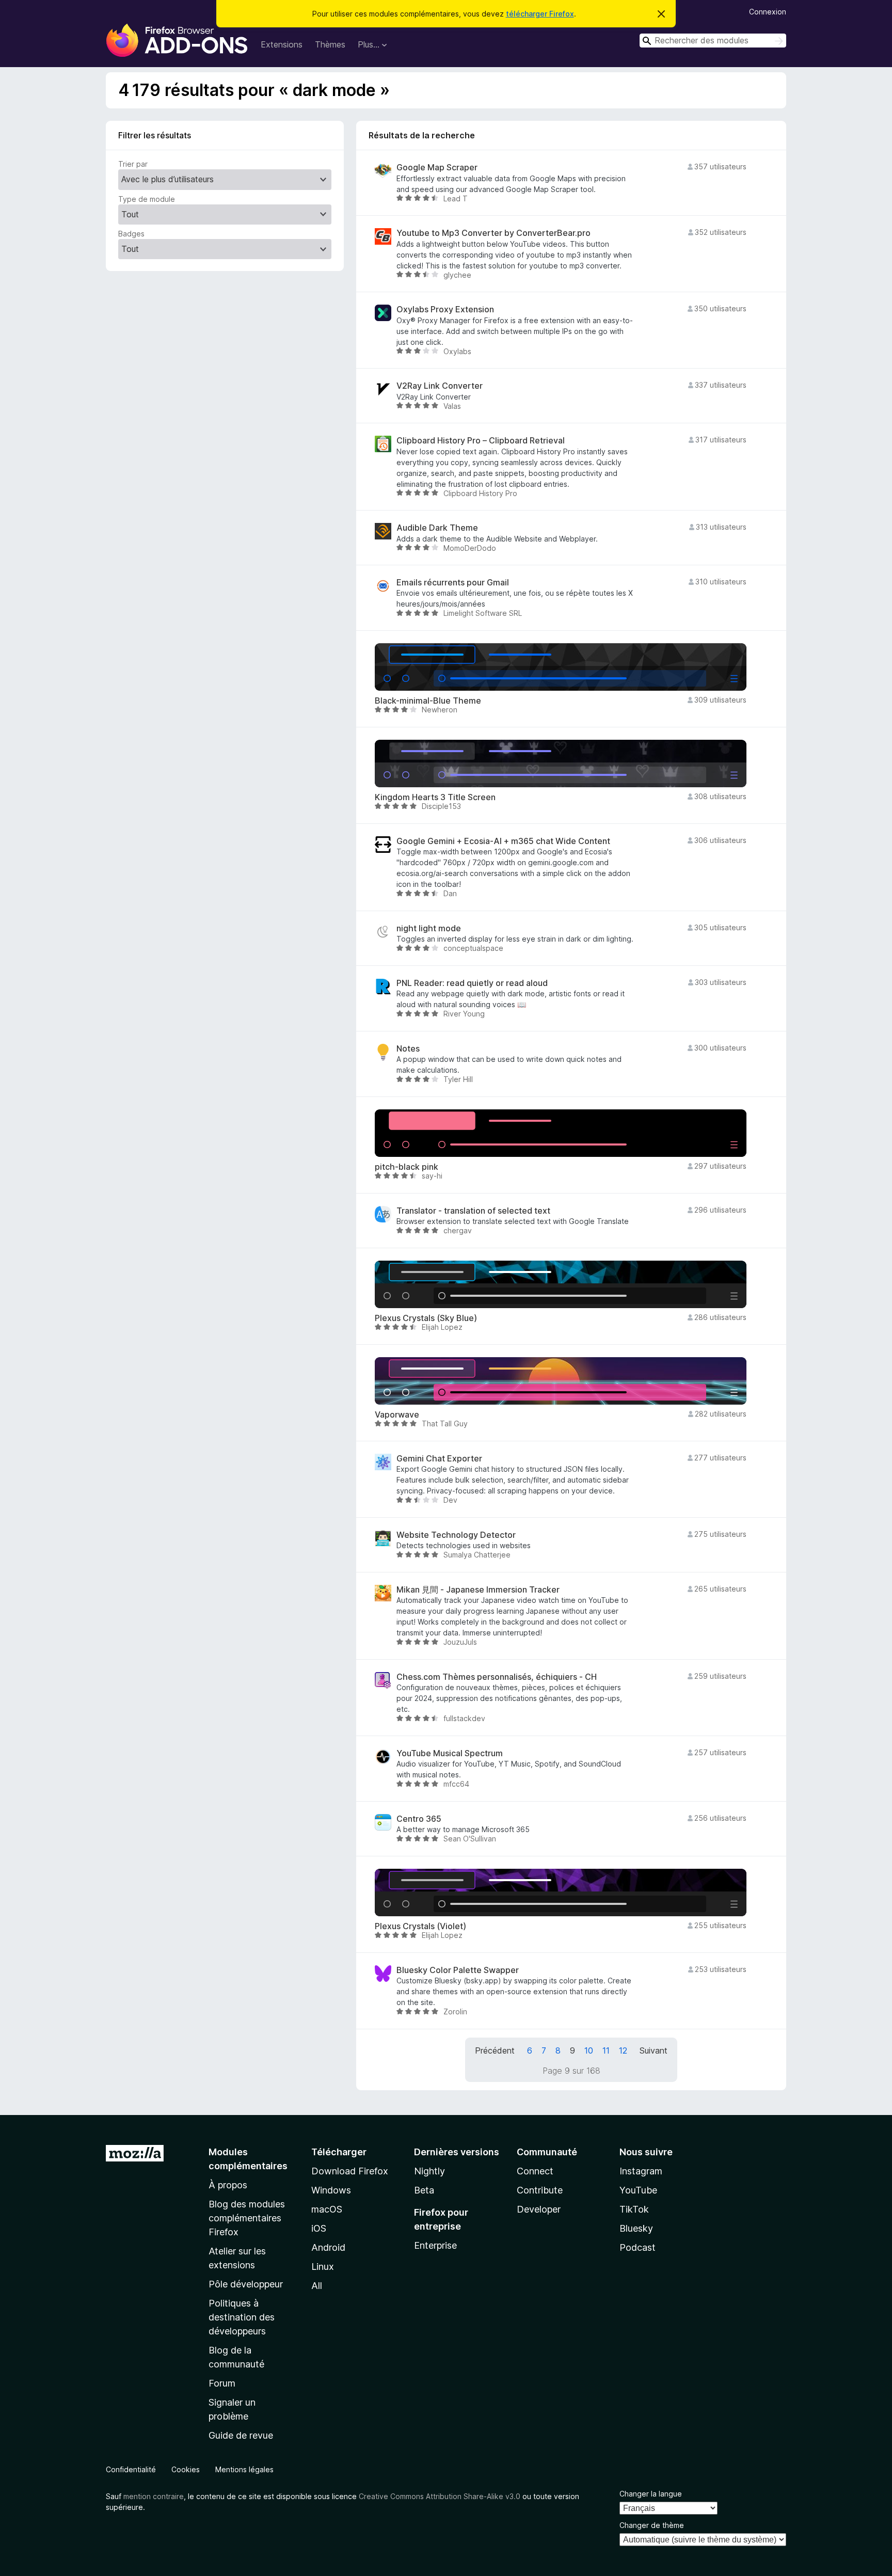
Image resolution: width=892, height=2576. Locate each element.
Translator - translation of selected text (473, 1211)
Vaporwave (397, 1415)
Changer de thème (652, 2525)
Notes (408, 1049)
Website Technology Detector (456, 1535)
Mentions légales (244, 2469)
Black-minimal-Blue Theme (428, 701)
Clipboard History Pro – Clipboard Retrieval (481, 441)
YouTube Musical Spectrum (450, 1753)
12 (623, 2050)
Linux (323, 2267)
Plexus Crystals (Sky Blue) (426, 1318)
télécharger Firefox (540, 14)
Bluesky (636, 2228)
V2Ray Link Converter (440, 386)
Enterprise (435, 2245)
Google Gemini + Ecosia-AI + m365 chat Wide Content (503, 841)
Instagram (641, 2171)
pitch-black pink (407, 1167)
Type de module (147, 199)
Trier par (133, 164)
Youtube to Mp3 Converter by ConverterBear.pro (493, 233)
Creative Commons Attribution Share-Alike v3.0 (440, 2496)
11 (606, 2050)
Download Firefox (350, 2171)
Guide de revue (241, 2435)
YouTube (638, 2190)
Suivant (654, 2050)
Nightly (429, 2171)
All (317, 2286)
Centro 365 (419, 1819)
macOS (327, 2209)
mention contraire (154, 2496)
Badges (131, 234)
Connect (535, 2171)
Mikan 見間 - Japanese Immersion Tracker (478, 1590)
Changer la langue (651, 2494)
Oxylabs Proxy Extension (445, 309)
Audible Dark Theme (437, 528)
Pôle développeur (246, 2284)
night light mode (429, 928)
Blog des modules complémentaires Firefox (247, 2218)
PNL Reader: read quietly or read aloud (472, 983)
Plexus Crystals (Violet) (420, 1926)
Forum (222, 2383)
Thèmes (330, 44)
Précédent (495, 2050)
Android (328, 2247)
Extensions (282, 44)
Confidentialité (131, 2469)
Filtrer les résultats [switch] (155, 135)
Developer (539, 2209)
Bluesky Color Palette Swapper (458, 1970)
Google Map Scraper (437, 168)
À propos (228, 2185)
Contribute (540, 2190)
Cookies (186, 2469)
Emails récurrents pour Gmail (453, 583)
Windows (331, 2190)
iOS (319, 2228)
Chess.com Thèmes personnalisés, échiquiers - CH (497, 1677)
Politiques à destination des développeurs (242, 2317)
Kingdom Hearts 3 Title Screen (435, 797)
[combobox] (713, 41)
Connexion (768, 12)
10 (589, 2050)
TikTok (634, 2209)
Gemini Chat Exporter (439, 1459)
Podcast (638, 2247)
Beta (424, 2190)
